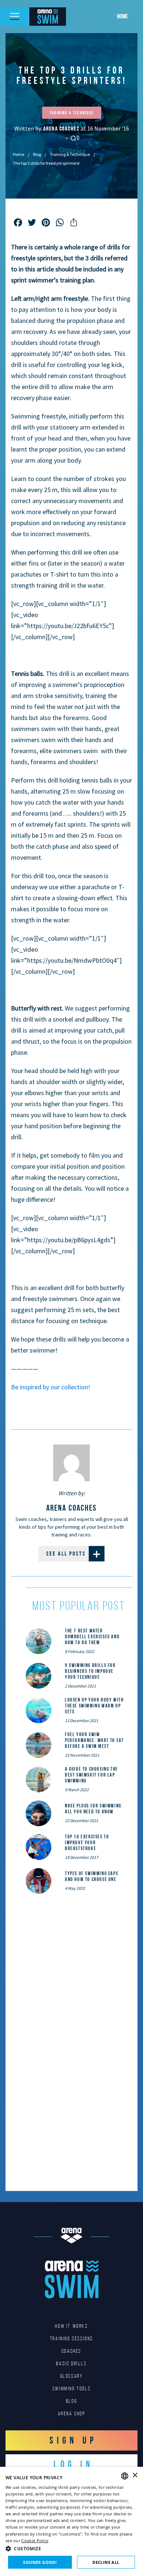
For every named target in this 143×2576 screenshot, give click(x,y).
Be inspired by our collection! (51, 1387)
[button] (71, 2548)
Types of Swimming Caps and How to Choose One (91, 1876)
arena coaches (62, 129)
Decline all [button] (106, 2562)
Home (122, 16)
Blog (37, 154)
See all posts (66, 1554)
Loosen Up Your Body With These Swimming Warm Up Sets (94, 1706)
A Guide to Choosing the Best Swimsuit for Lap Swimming (91, 1775)
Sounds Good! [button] (40, 2562)
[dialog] (71, 2521)
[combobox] (125, 2476)
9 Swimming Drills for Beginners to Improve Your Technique (90, 1671)
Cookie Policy (35, 2541)
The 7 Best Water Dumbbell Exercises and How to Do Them (92, 1636)
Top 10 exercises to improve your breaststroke (87, 1842)
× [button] (135, 2475)
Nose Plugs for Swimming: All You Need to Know (94, 1809)
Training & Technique (70, 154)
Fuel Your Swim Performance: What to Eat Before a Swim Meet (94, 1740)
